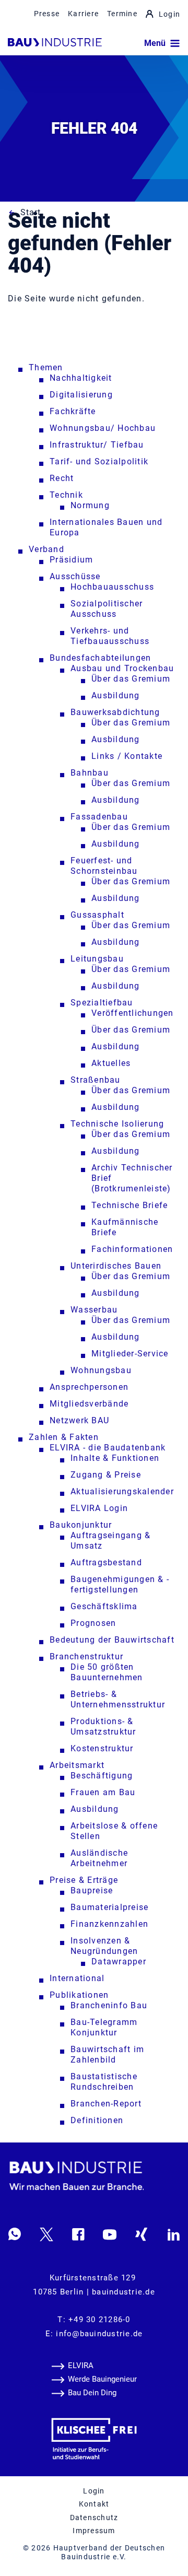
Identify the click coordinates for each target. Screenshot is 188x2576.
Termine (122, 14)
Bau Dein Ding (92, 2393)
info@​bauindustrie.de (99, 2334)
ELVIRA (81, 2366)
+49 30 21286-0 (99, 2320)
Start (31, 212)
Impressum (94, 2531)
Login (169, 14)
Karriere (83, 14)
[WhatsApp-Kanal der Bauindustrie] (15, 2234)
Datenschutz (94, 2518)
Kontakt (94, 2504)
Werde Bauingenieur (102, 2379)
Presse (47, 14)
